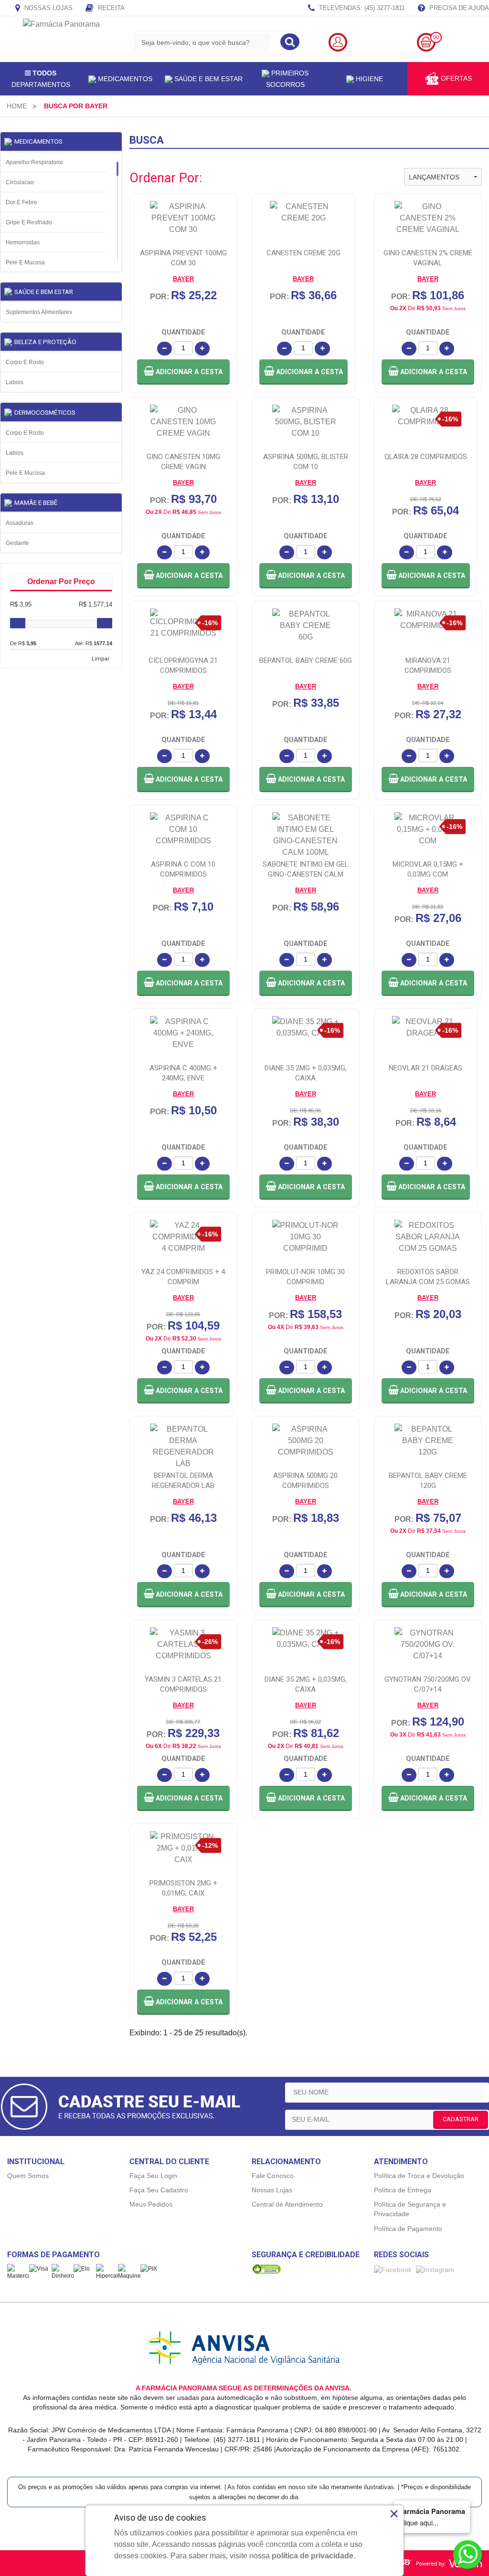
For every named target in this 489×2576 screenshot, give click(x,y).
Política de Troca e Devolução (419, 2176)
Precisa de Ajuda (458, 8)
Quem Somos (28, 2176)
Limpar (101, 659)
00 (436, 37)
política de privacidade (313, 2556)
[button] (183, 372)
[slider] (18, 623)
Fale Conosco (273, 2176)
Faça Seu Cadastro (159, 2190)
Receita (110, 8)
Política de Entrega (403, 2190)
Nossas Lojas (48, 8)
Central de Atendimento (287, 2204)
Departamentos (41, 79)
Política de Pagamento (408, 2229)
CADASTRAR (461, 2119)
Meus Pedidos (151, 2204)
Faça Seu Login (153, 2176)
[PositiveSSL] (266, 2269)
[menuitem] (17, 106)
